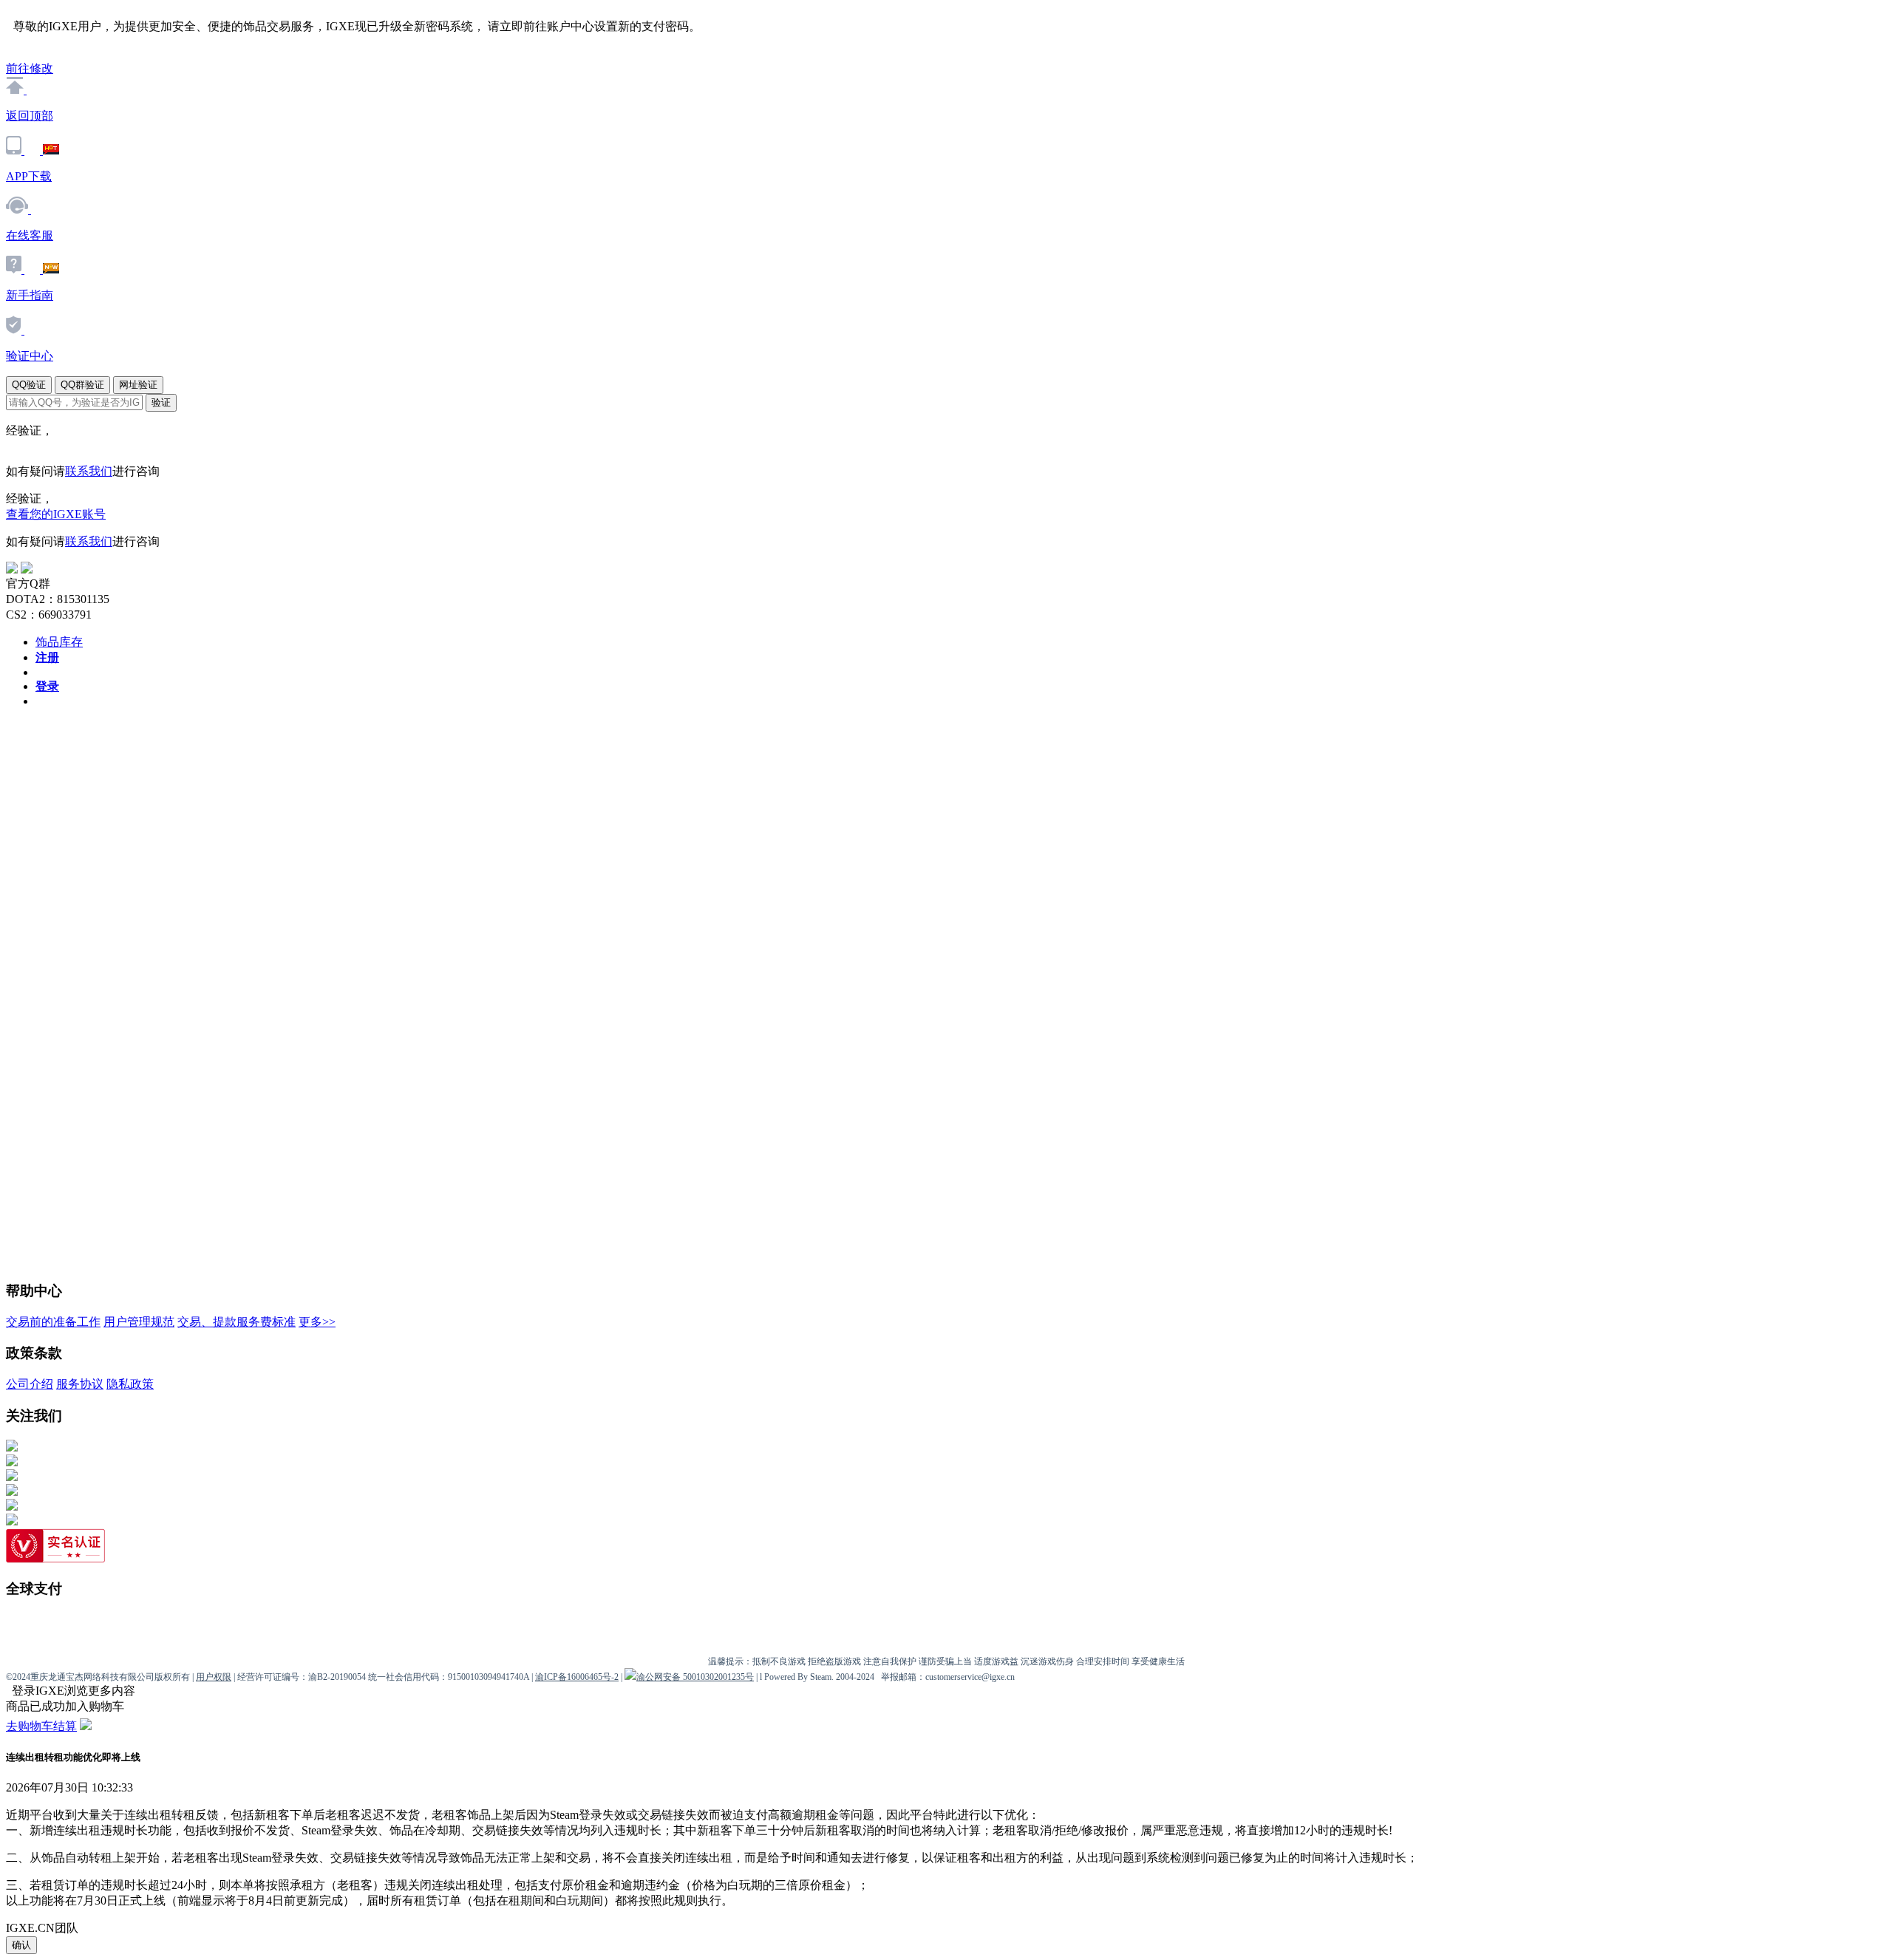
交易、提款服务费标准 (236, 1322)
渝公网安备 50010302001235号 (695, 1677)
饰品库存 (59, 642)
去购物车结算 (41, 1726)
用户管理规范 (139, 1322)
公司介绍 (30, 1384)
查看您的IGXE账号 (56, 514)
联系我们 (89, 471)
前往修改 (30, 68)
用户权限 (214, 1677)
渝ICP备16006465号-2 (577, 1677)
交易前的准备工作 (53, 1322)
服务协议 (80, 1384)
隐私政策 (130, 1384)
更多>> (317, 1322)
